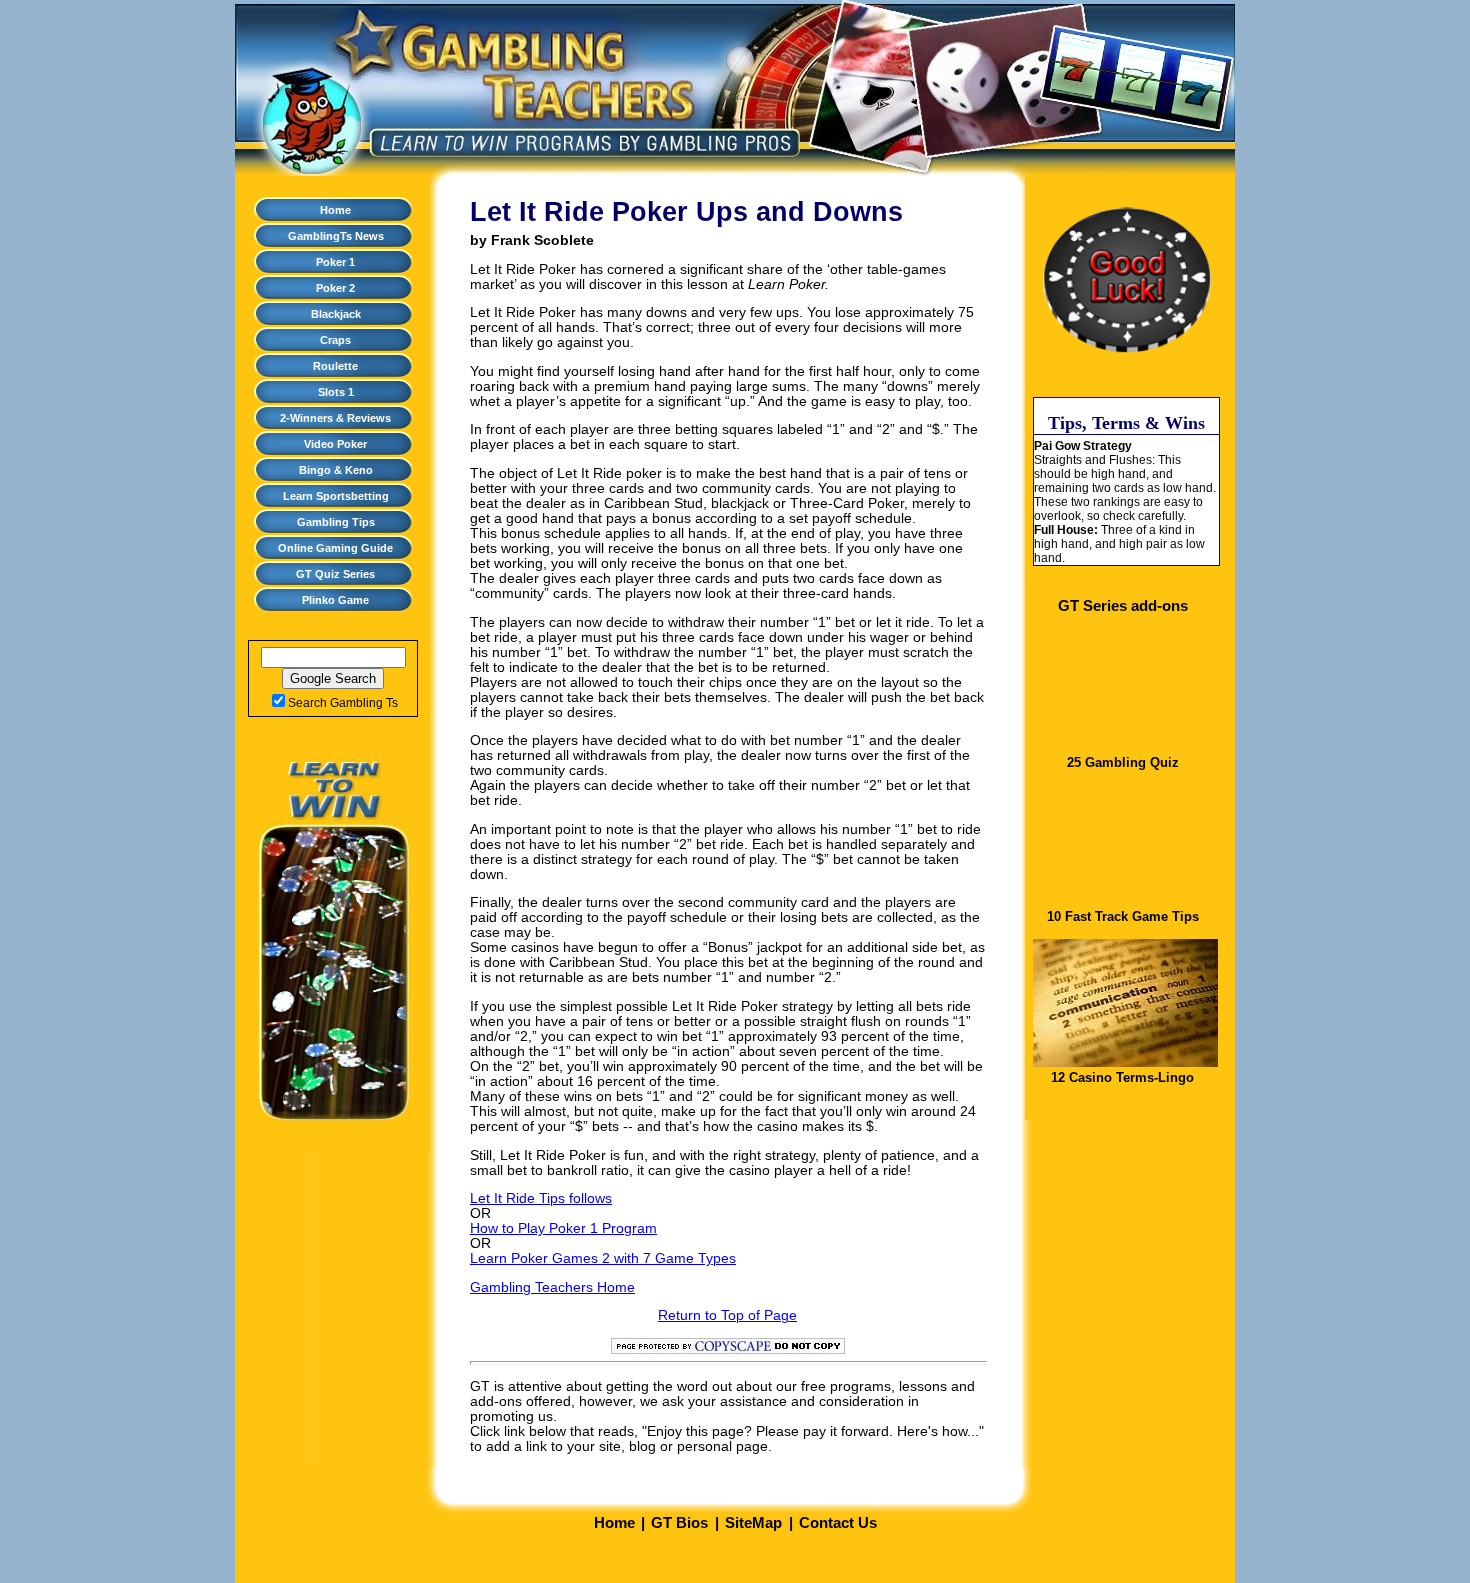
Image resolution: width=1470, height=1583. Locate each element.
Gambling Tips (336, 522)
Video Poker (335, 444)
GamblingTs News (336, 236)
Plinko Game (335, 600)
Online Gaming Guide (335, 548)
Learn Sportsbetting (336, 496)
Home (335, 210)
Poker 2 (335, 288)
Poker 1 (335, 262)
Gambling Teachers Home (552, 1287)
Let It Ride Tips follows (541, 1198)
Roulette (335, 366)
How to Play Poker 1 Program (563, 1228)
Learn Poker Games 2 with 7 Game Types (603, 1258)
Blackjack (336, 314)
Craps (335, 340)
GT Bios (679, 1523)
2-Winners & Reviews (335, 418)
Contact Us (838, 1523)
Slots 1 (336, 392)
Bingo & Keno (336, 470)
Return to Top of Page (727, 1315)
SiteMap (753, 1523)
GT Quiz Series (335, 574)
